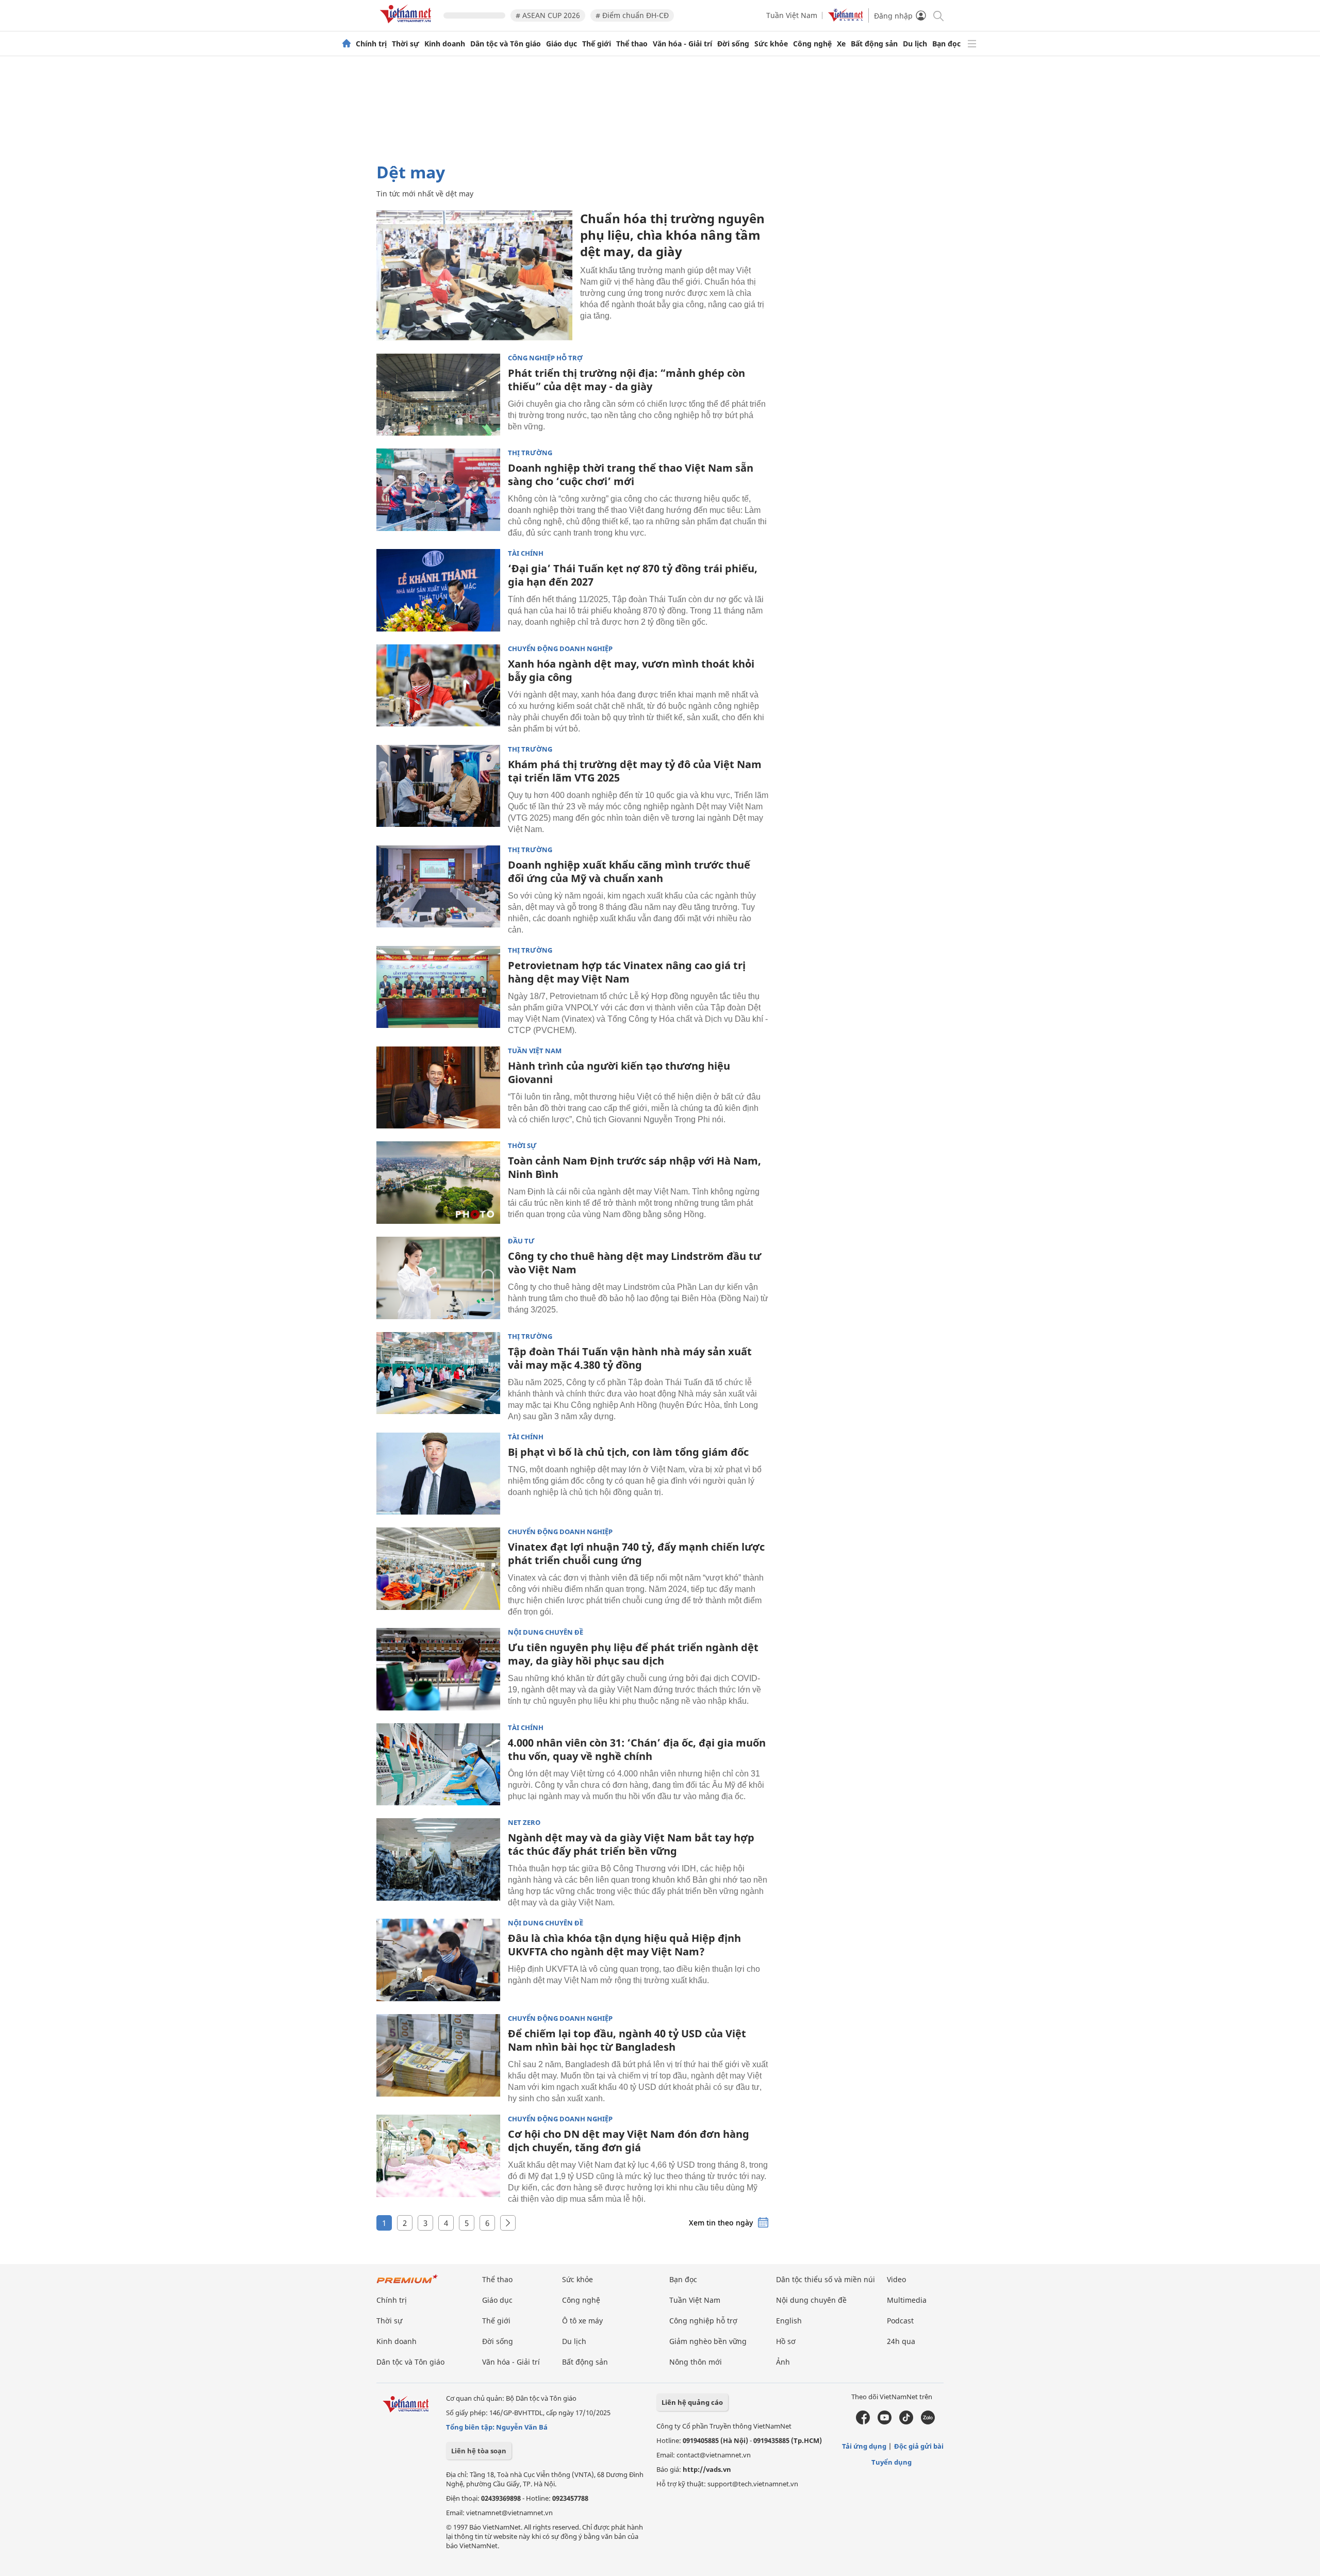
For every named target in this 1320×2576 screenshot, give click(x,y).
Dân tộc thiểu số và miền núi (826, 2279)
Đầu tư (521, 1241)
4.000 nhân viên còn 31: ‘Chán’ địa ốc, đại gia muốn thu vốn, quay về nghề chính (637, 1749)
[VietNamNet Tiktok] (906, 2422)
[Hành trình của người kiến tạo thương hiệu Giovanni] (438, 1088)
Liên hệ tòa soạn (479, 2451)
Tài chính (526, 553)
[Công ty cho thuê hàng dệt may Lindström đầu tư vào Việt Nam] (438, 1278)
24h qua (901, 2341)
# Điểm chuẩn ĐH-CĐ (632, 15)
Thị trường (530, 453)
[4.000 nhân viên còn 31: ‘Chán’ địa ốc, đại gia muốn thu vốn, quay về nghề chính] (438, 1765)
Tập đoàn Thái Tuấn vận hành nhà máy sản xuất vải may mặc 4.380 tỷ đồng (630, 1358)
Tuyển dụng (892, 2462)
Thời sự (406, 44)
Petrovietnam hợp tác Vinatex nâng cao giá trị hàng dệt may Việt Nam (627, 972)
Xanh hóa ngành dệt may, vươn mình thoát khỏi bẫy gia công (631, 670)
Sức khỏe (771, 44)
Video (896, 2279)
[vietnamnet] (407, 25)
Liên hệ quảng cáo (692, 2402)
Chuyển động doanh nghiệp (560, 649)
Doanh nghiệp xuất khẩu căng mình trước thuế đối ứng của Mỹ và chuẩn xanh (629, 871)
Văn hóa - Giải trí (682, 44)
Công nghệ (812, 44)
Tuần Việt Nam (792, 15)
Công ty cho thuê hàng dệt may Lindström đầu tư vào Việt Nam (634, 1263)
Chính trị (371, 44)
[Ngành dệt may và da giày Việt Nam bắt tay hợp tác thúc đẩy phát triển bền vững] (438, 1859)
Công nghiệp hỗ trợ (545, 358)
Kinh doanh (445, 44)
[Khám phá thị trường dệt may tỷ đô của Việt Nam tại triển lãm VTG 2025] (438, 786)
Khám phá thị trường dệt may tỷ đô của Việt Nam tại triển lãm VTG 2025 (635, 771)
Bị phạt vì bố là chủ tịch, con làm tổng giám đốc (628, 1452)
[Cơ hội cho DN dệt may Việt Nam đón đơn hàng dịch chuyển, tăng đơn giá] (438, 2156)
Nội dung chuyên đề (546, 1632)
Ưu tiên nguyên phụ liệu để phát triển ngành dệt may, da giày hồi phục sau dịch (633, 1654)
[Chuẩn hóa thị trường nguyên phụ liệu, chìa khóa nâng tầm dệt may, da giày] (474, 276)
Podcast (900, 2321)
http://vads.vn (707, 2469)
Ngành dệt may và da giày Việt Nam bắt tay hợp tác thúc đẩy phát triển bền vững (631, 1844)
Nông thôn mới (696, 2362)
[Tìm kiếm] (938, 15)
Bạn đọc (946, 44)
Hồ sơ (786, 2341)
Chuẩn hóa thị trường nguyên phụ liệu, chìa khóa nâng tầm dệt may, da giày (672, 235)
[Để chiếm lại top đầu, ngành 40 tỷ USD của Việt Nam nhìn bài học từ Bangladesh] (438, 2055)
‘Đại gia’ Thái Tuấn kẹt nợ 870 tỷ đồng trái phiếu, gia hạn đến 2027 (633, 575)
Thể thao (632, 44)
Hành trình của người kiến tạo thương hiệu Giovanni (619, 1073)
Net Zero (524, 1823)
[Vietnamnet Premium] (407, 2284)
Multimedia (907, 2300)
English (789, 2321)
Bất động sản (874, 44)
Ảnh (783, 2362)
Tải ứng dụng (864, 2446)
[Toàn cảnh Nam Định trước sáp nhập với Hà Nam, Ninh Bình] (438, 1183)
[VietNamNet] (346, 44)
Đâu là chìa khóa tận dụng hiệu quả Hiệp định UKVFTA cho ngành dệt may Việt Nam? (624, 1945)
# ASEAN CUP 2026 (548, 15)
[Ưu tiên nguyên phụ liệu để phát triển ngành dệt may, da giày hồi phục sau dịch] (438, 1669)
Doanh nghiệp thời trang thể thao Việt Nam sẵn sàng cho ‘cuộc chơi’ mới (631, 475)
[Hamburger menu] (972, 44)
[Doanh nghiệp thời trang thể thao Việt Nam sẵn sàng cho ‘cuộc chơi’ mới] (438, 490)
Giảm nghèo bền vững (708, 2341)
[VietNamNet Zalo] (928, 2422)
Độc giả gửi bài (919, 2446)
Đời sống (733, 44)
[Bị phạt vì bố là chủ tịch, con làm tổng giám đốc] (438, 1474)
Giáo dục (562, 44)
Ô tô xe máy (582, 2321)
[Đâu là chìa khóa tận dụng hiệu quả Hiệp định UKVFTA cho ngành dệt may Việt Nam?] (438, 1960)
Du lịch (915, 44)
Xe (841, 44)
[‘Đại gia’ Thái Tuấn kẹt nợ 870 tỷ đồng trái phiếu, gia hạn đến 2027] (438, 590)
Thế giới (597, 44)
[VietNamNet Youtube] (885, 2422)
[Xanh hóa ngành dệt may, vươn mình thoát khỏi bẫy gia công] (438, 686)
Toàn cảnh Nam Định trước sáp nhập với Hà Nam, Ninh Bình (634, 1167)
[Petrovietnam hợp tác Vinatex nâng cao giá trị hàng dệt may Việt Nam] (438, 987)
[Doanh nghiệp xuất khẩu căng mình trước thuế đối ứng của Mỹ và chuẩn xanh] (438, 887)
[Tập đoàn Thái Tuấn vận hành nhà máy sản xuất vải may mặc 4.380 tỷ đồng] (438, 1373)
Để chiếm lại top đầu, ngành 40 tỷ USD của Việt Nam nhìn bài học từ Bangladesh (627, 2040)
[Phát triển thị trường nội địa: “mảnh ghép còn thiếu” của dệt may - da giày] (438, 395)
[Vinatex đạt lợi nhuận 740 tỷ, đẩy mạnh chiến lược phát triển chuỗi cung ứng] (438, 1569)
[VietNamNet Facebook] (863, 2422)
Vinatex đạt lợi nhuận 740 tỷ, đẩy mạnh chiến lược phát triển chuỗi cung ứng (636, 1553)
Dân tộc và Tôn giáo (506, 44)
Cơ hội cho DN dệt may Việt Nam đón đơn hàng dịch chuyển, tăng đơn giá (629, 2141)
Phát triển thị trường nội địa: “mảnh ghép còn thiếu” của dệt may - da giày (626, 380)
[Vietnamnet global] (846, 19)
